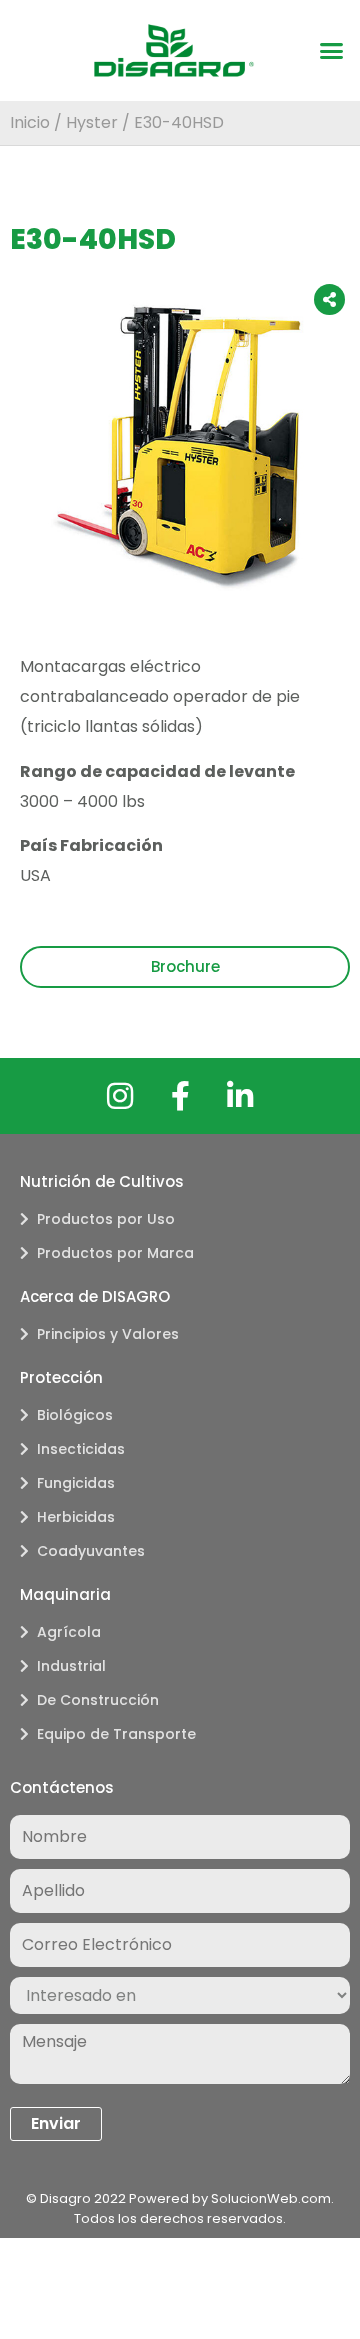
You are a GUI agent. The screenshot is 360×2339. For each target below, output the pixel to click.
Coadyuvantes (91, 1551)
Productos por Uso (106, 1219)
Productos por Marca (115, 1253)
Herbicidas (76, 1517)
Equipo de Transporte (116, 1734)
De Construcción (98, 1700)
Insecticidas (81, 1449)
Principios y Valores (108, 1334)
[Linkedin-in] (240, 1096)
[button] (332, 51)
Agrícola (69, 1632)
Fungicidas (76, 1483)
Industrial (71, 1666)
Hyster (92, 122)
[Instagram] (120, 1096)
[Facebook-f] (180, 1096)
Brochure (185, 966)
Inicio (30, 122)
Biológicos (75, 1415)
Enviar (56, 2123)
